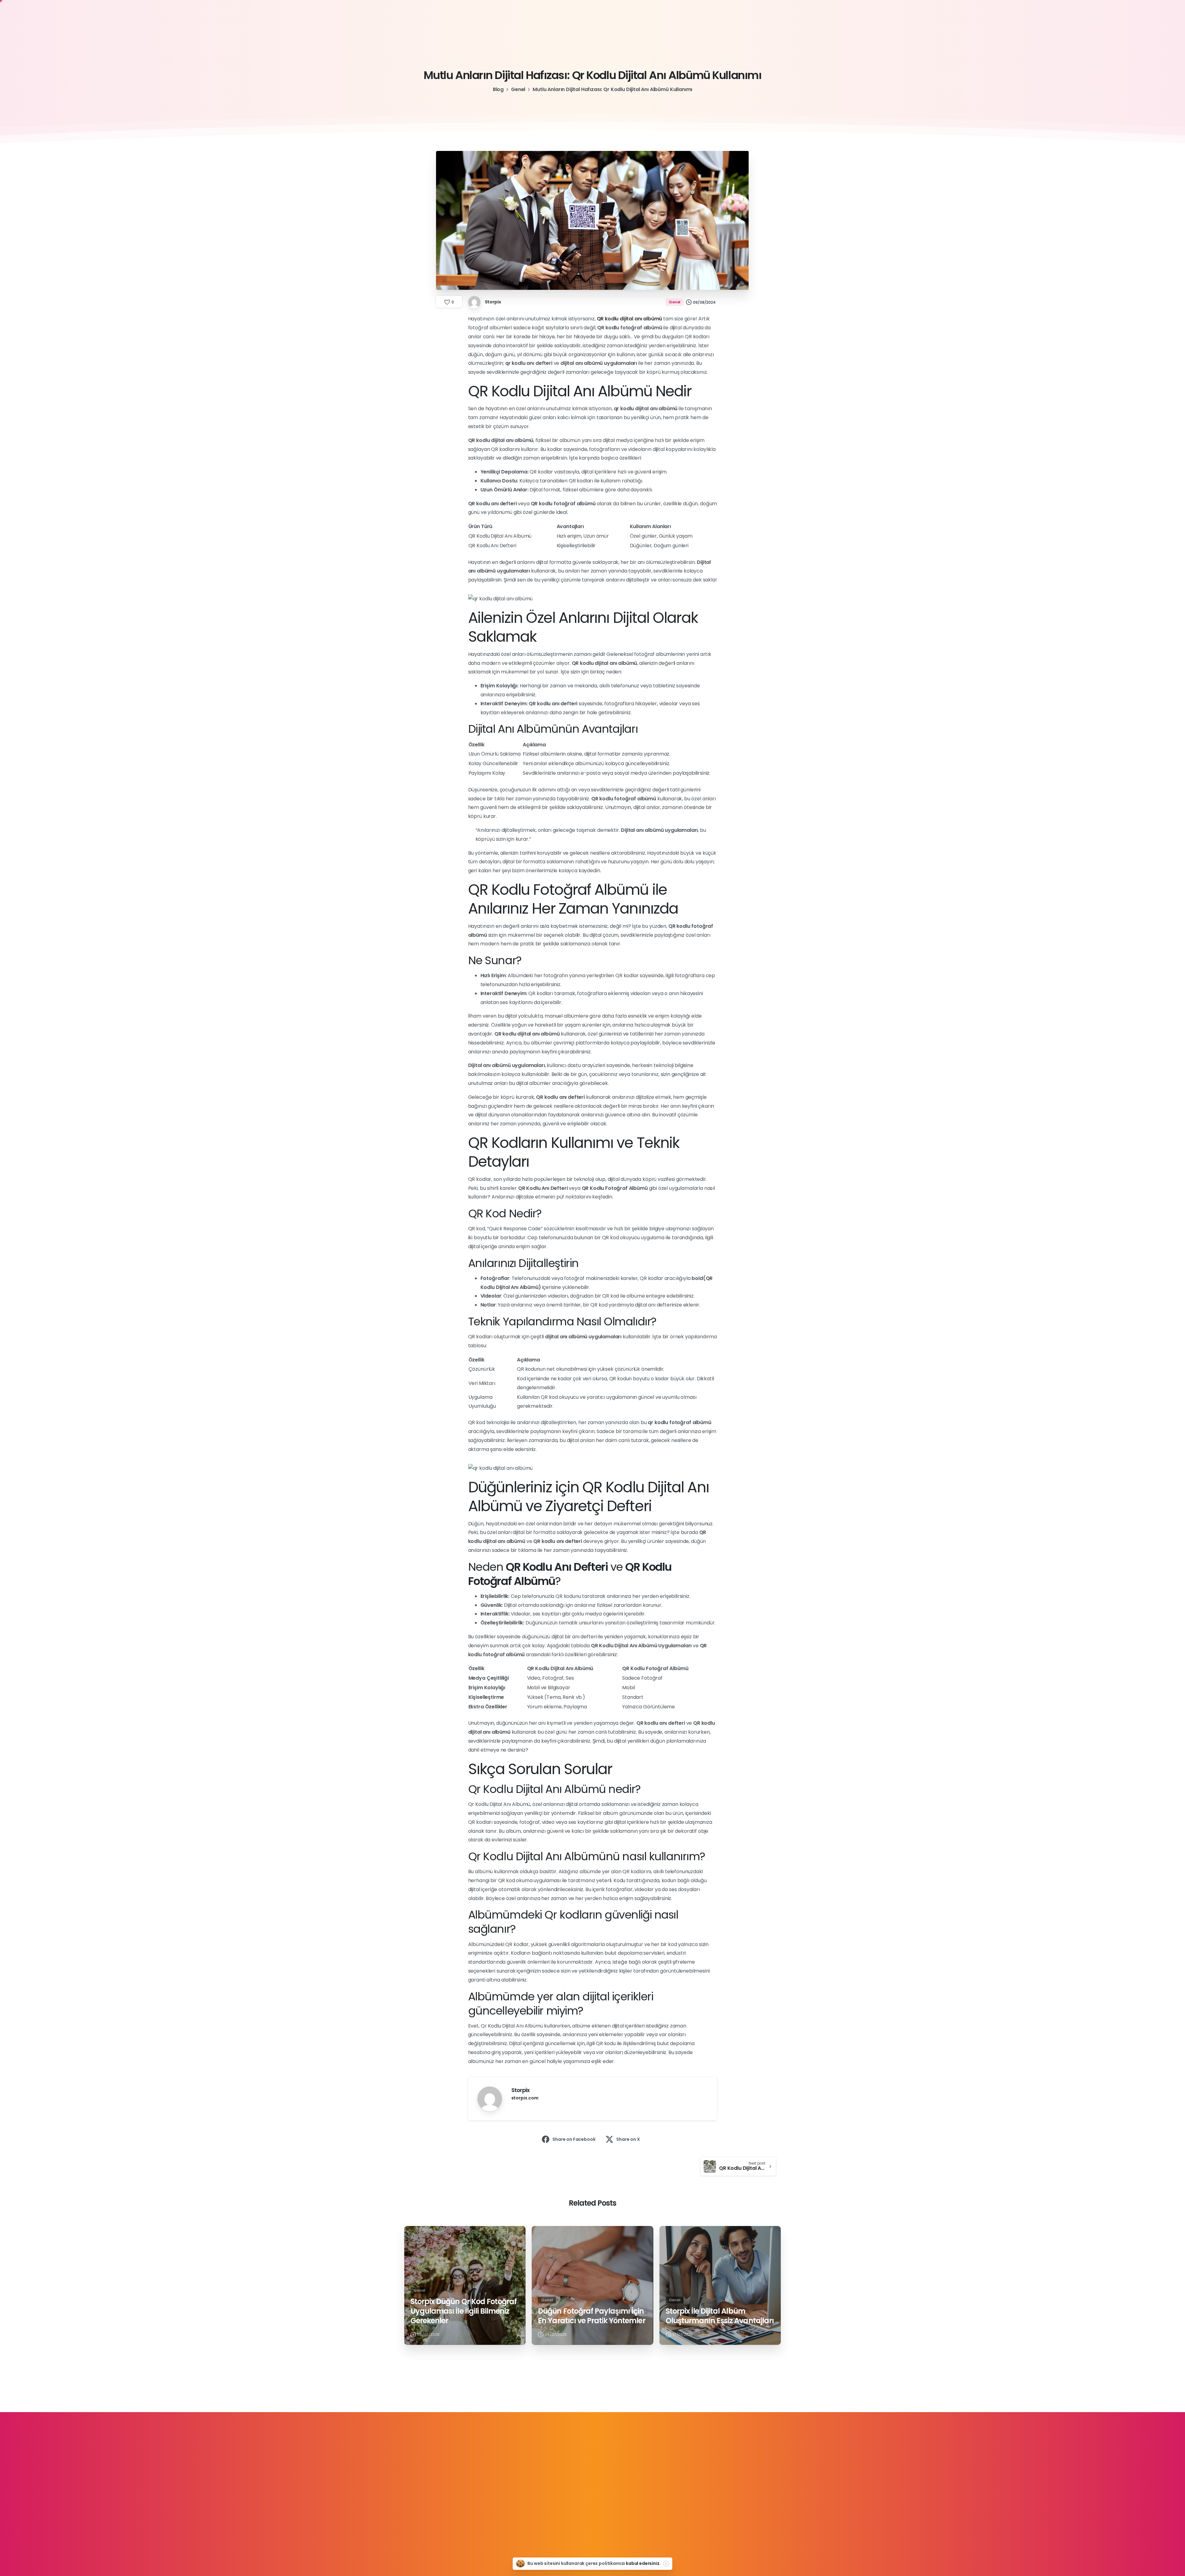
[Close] (666, 2564)
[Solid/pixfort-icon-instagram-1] (592, 2496)
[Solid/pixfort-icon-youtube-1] (613, 2496)
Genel (518, 89)
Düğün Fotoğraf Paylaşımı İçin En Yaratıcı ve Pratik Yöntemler (591, 2316)
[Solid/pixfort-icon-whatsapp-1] (634, 2496)
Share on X (628, 2139)
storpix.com (525, 2098)
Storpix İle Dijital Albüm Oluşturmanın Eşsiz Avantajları (720, 2316)
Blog (498, 89)
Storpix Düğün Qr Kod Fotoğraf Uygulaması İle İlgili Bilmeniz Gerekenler (464, 2311)
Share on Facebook (574, 2139)
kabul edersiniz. (643, 2563)
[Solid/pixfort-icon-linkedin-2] (572, 2496)
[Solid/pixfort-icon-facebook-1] (551, 2496)
